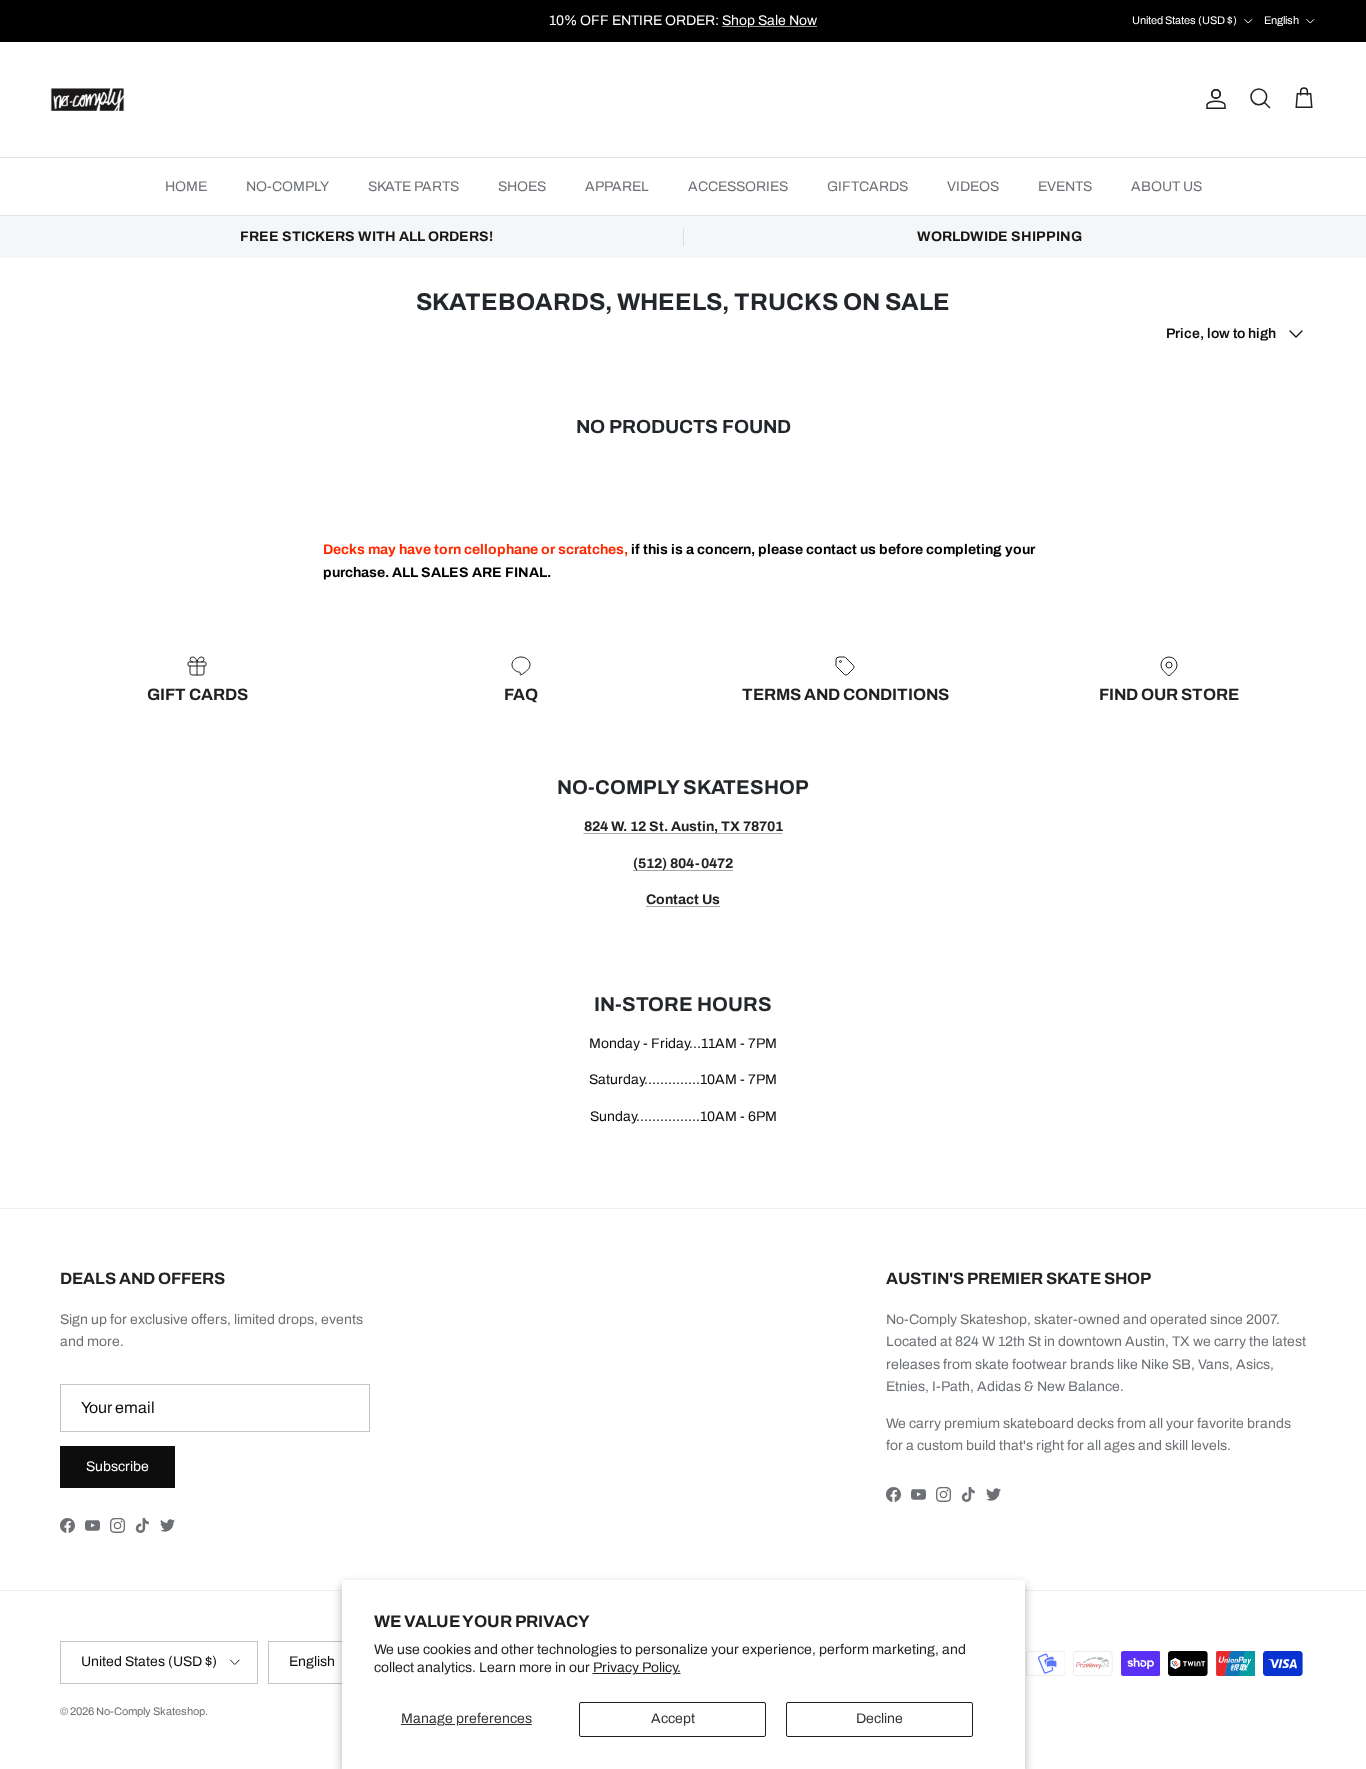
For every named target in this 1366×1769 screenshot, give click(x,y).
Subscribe (117, 1466)
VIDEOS (973, 186)
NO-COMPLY (287, 186)
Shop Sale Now (769, 20)
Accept (673, 1718)
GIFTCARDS (867, 186)
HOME (186, 186)
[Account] (1212, 99)
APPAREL (617, 186)
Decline (879, 1718)
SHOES (522, 186)
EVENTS (1065, 186)
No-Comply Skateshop (150, 1711)
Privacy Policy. (637, 1667)
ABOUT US (1166, 186)
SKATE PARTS (413, 186)
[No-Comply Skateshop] (87, 99)
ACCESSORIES (738, 186)
